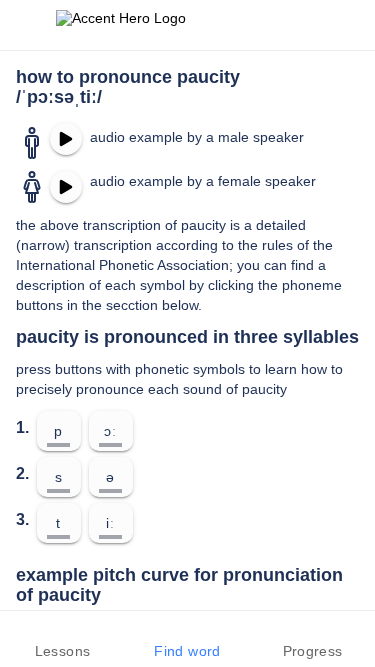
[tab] (62, 639)
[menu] (28, 25)
